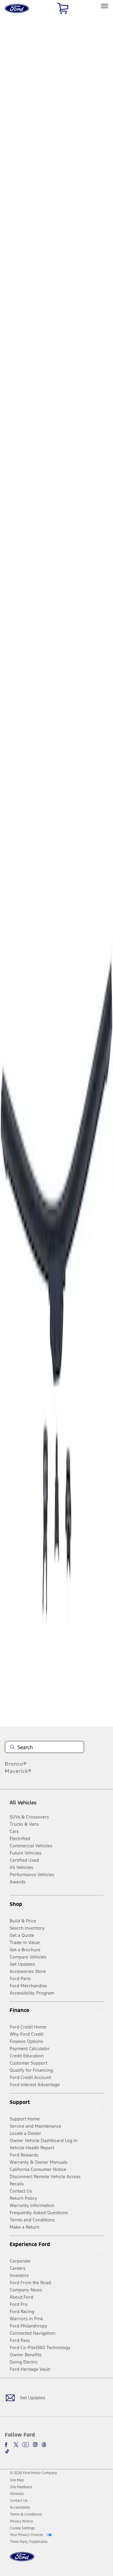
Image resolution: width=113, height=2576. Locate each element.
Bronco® (16, 1764)
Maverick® (18, 1771)
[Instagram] (35, 2445)
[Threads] (44, 2445)
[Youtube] (26, 2445)
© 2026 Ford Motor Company (33, 2473)
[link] (17, 2480)
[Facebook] (7, 2445)
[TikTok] (7, 2451)
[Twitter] (16, 2445)
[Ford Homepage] (22, 2560)
